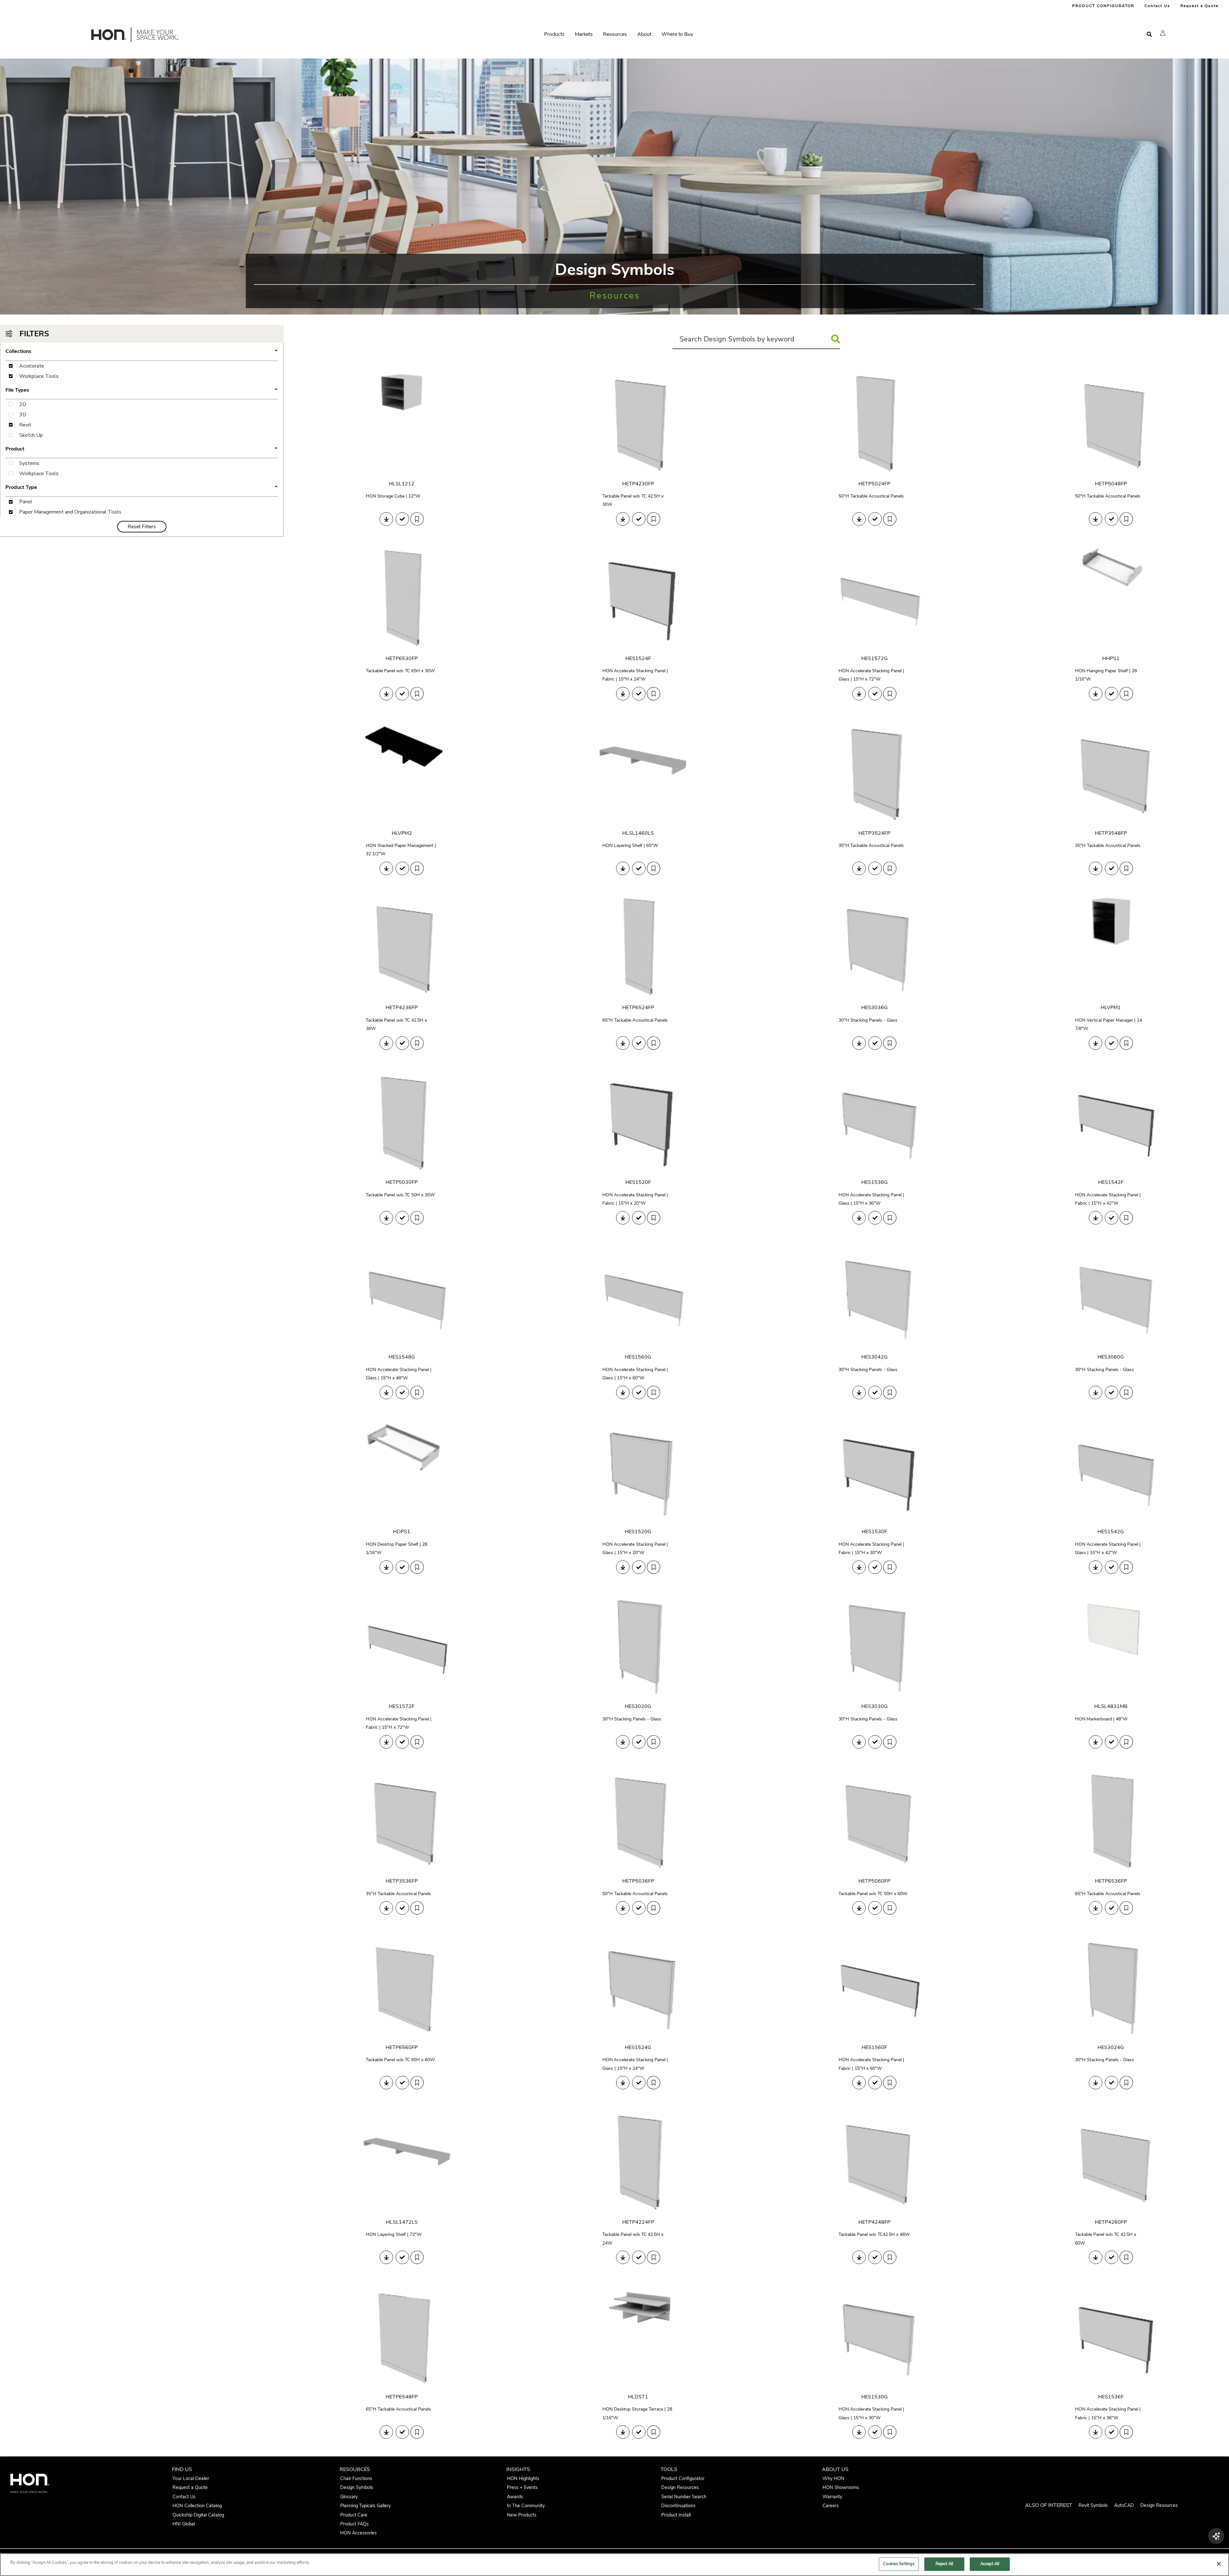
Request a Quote (1199, 6)
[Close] (1219, 2564)
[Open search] (1149, 34)
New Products (522, 2515)
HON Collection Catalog (197, 2506)
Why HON (833, 2478)
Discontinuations (678, 2506)
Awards (515, 2497)
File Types (142, 390)
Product (142, 449)
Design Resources (680, 2487)
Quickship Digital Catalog (198, 2515)
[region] (614, 2565)
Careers (831, 2506)
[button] (1163, 33)
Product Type (142, 488)
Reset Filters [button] (142, 527)
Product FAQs (354, 2524)
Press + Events (522, 2487)
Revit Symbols (1093, 2505)
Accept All (990, 2564)
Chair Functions (356, 2478)
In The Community (526, 2506)
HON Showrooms (841, 2487)
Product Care (354, 2515)
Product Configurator (683, 2478)
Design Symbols (357, 2487)
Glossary (349, 2497)
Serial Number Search (684, 2497)
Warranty (832, 2497)
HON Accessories (358, 2533)
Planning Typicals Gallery (365, 2506)
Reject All (944, 2564)
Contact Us (1157, 6)
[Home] (134, 36)
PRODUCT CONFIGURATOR (1103, 6)
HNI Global (184, 2524)
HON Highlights (523, 2478)
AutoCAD (1124, 2505)
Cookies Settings (899, 2564)
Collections (142, 352)
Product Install (676, 2515)
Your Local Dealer (191, 2478)
